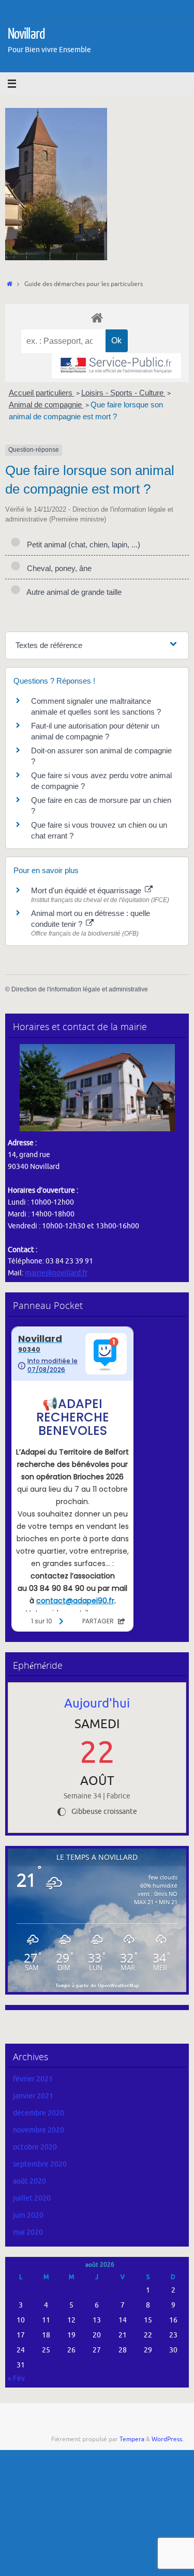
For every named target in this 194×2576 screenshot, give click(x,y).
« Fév (16, 2379)
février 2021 (33, 2079)
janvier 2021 (33, 2096)
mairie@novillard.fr (56, 1273)
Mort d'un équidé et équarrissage (87, 890)
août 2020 (29, 2181)
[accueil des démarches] (97, 317)
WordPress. (168, 2439)
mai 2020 (28, 2232)
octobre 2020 (35, 2147)
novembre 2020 (39, 2130)
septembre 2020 (40, 2164)
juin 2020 (28, 2215)
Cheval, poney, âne (57, 568)
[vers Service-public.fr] (116, 366)
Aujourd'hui (97, 1703)
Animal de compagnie (46, 405)
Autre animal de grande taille (72, 592)
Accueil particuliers (42, 393)
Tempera (132, 2439)
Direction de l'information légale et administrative (80, 989)
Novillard (26, 34)
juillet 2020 (32, 2198)
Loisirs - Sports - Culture (123, 393)
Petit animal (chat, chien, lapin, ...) (81, 544)
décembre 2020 (39, 2113)
